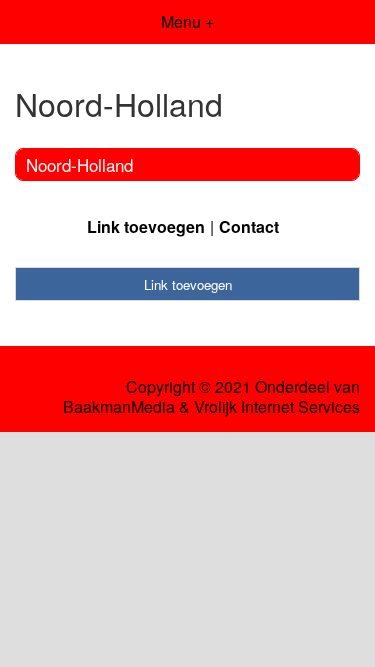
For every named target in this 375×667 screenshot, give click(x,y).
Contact (249, 226)
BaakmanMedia (119, 407)
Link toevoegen (146, 226)
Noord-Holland (79, 164)
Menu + (187, 21)
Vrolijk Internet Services (277, 407)
